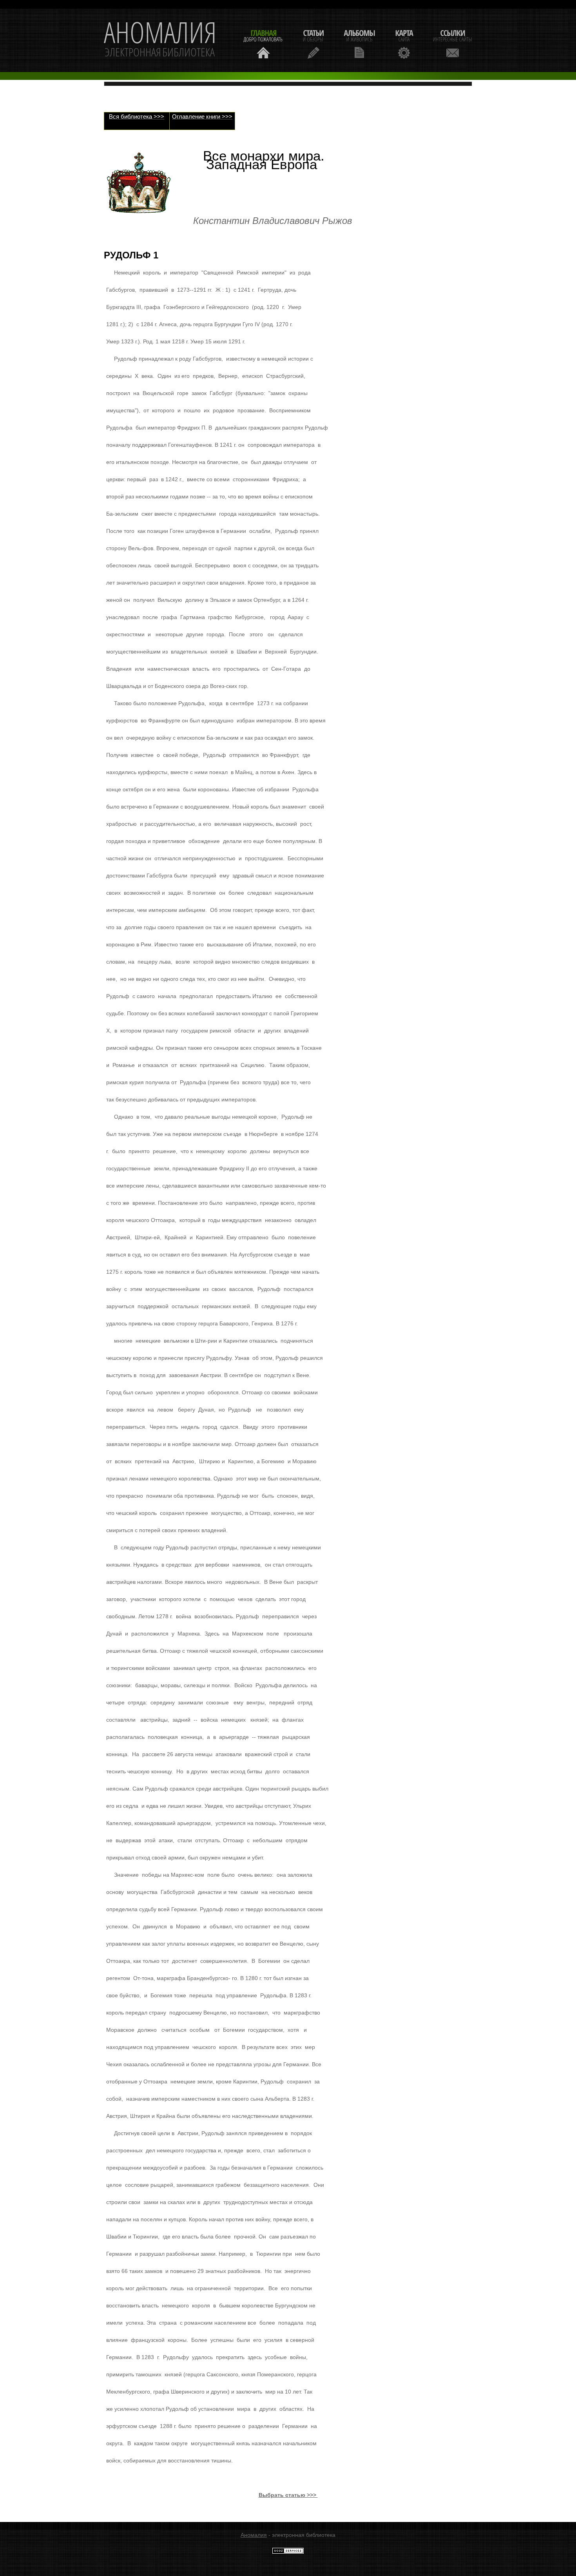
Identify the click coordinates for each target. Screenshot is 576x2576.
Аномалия (254, 2535)
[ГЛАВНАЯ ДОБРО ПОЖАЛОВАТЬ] (263, 43)
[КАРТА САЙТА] (404, 43)
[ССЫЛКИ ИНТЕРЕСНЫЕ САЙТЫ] (453, 43)
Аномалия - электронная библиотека (160, 40)
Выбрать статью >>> (288, 2495)
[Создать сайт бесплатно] (288, 2552)
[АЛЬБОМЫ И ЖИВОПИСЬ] (359, 43)
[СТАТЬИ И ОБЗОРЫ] (313, 43)
